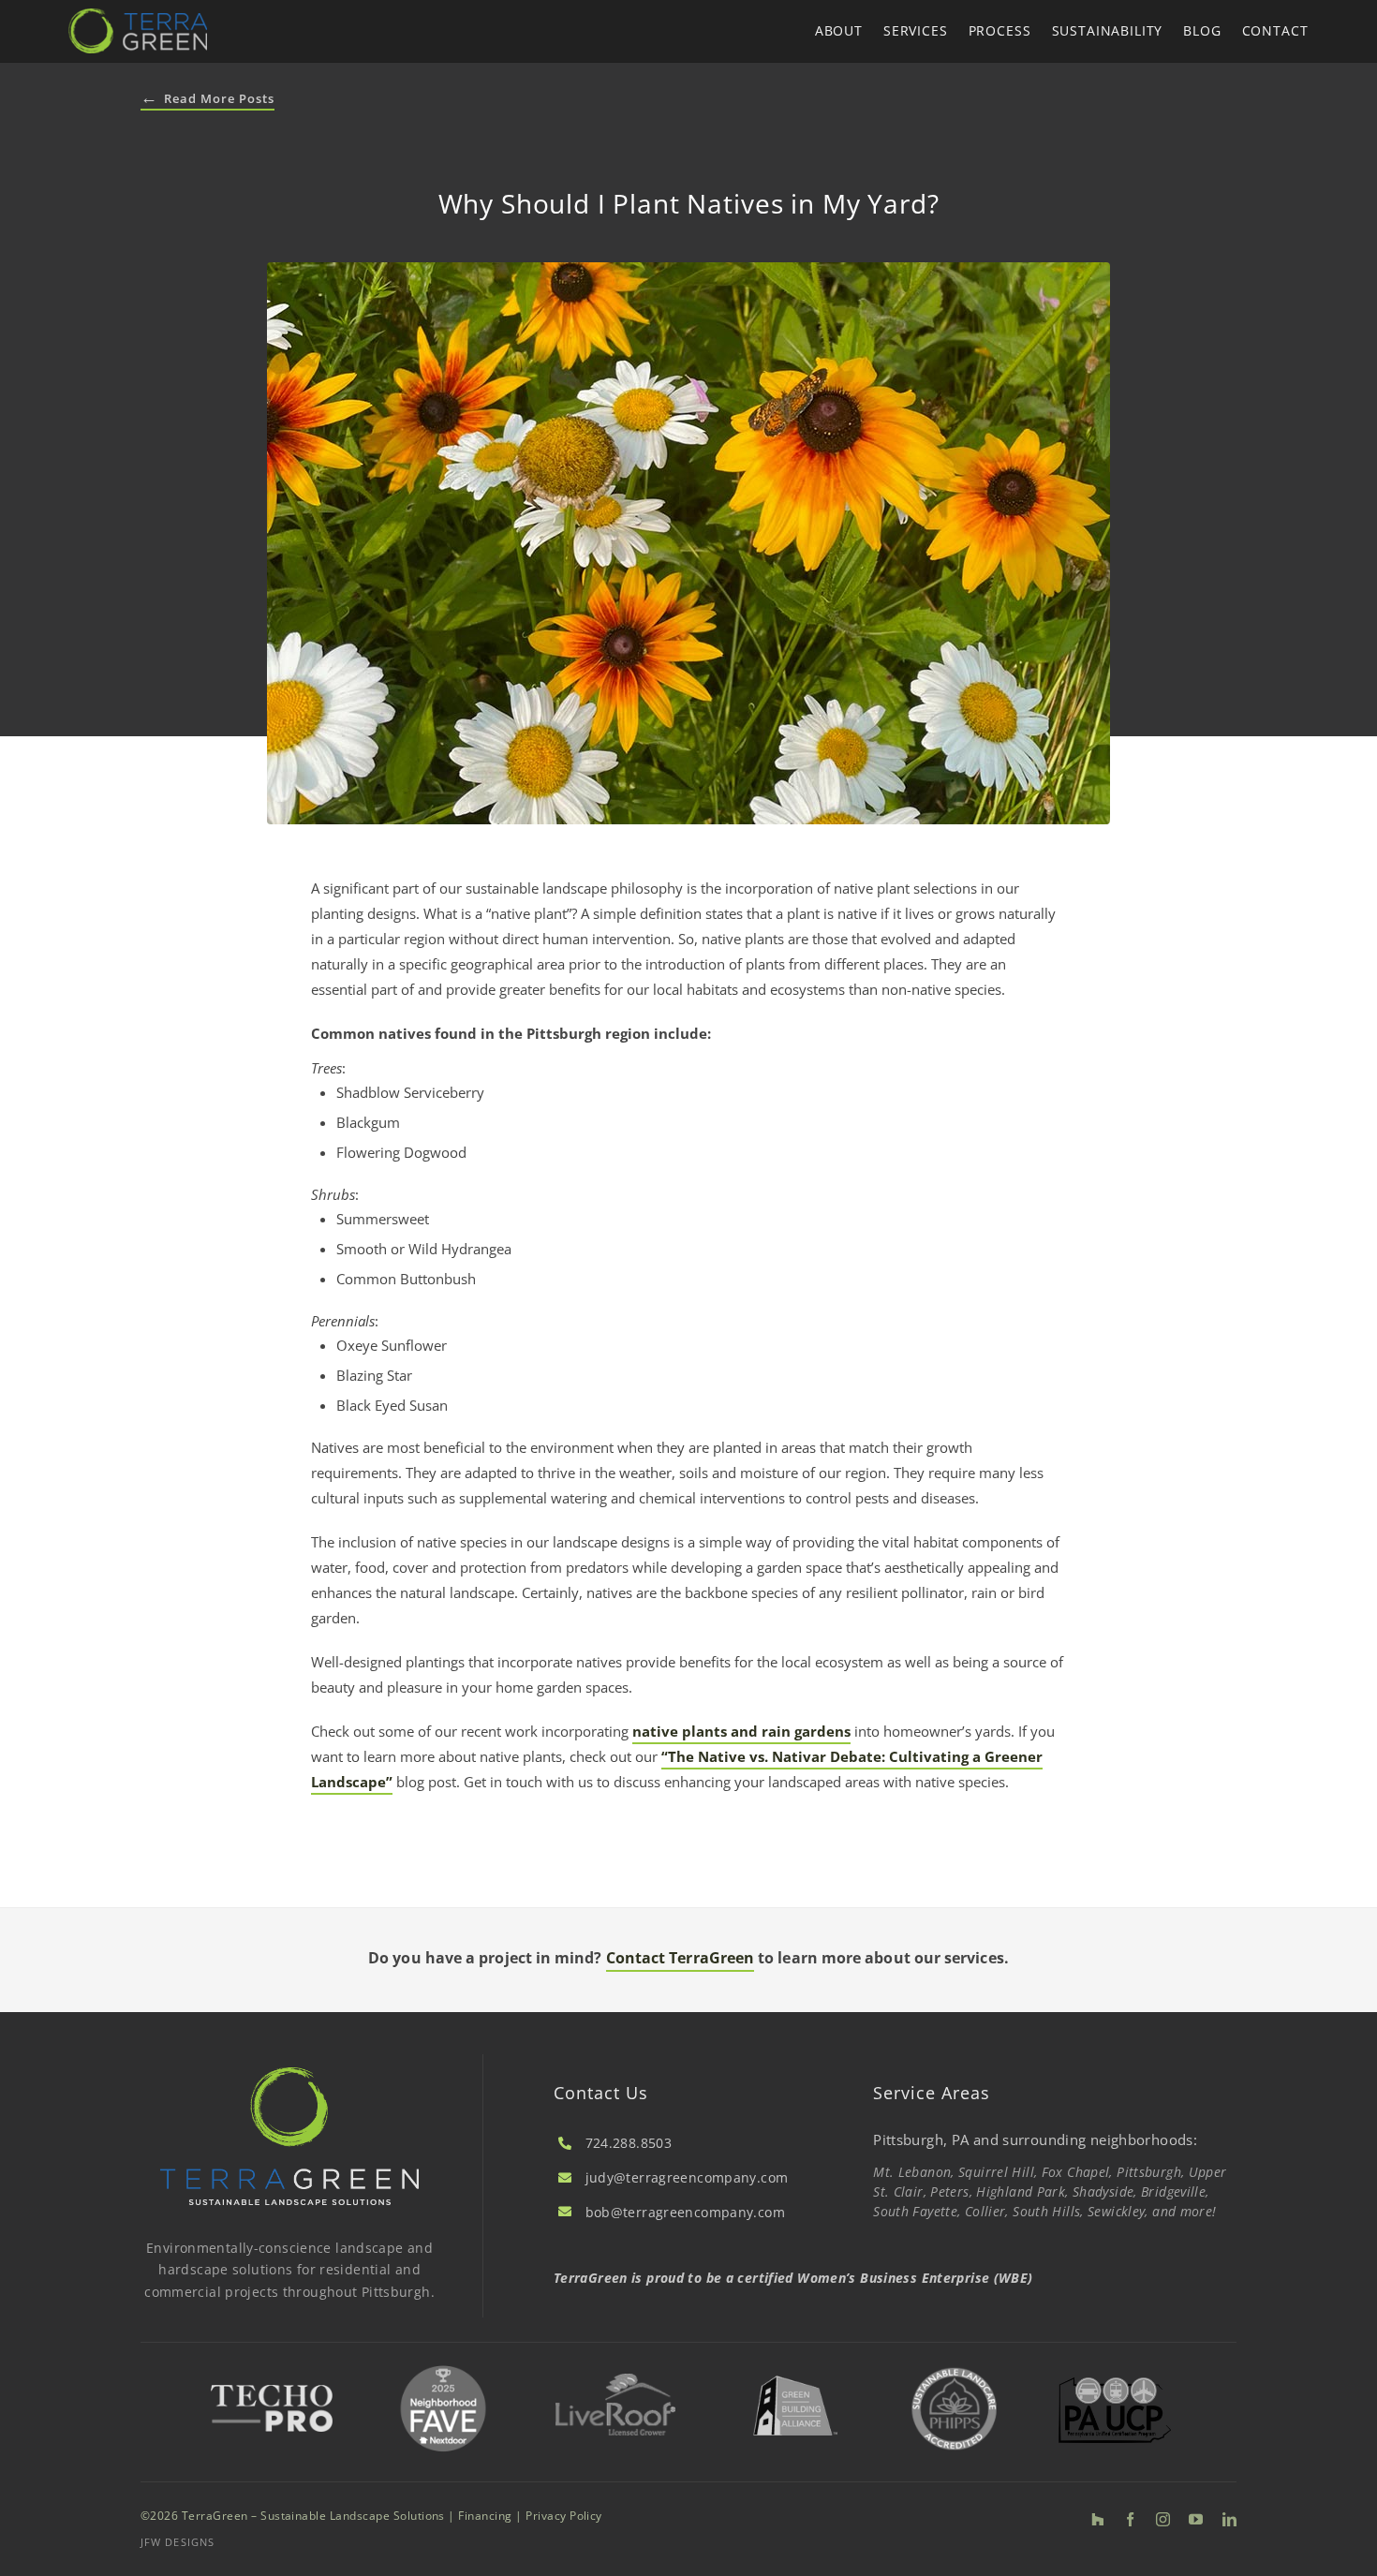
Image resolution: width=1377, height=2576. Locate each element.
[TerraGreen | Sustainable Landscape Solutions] (138, 15)
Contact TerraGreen (680, 1958)
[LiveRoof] (615, 2380)
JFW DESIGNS (178, 2542)
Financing (485, 2516)
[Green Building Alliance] (794, 2370)
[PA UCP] (1115, 2384)
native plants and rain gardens (741, 1731)
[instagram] (1163, 2519)
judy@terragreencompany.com (687, 2177)
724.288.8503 (629, 2143)
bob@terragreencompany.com (685, 2212)
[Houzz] (1097, 2519)
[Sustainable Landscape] (955, 2366)
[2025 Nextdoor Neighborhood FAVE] (443, 2366)
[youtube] (1196, 2519)
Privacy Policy (564, 2516)
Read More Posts (207, 99)
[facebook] (1130, 2519)
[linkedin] (1229, 2519)
